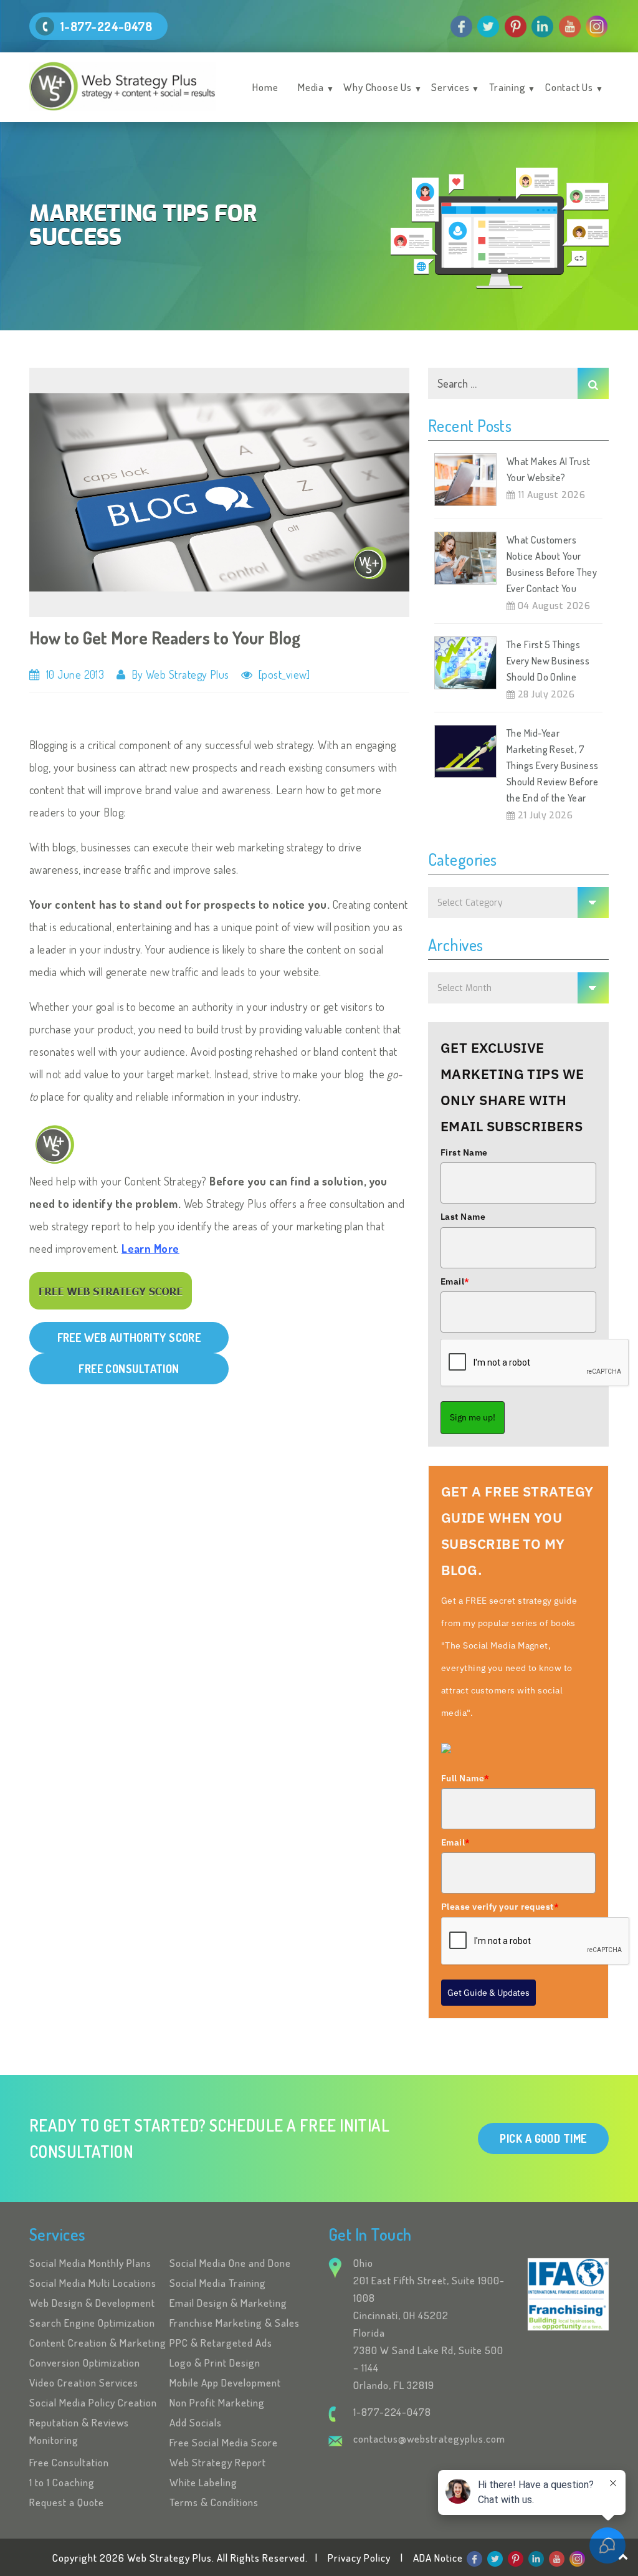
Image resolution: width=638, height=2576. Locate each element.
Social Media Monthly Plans (90, 2263)
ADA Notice (438, 2558)
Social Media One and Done (230, 2263)
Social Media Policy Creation (93, 2402)
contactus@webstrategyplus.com (429, 2439)
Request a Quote (67, 2502)
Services (450, 87)
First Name (464, 1152)
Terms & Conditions (214, 2502)
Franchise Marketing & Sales (235, 2323)
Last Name (463, 1217)
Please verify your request (500, 1907)
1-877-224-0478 (106, 26)
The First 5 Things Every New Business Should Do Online (548, 661)
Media (311, 87)
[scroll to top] (623, 2556)
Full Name (465, 1778)
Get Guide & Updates (488, 1993)
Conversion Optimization (85, 2363)
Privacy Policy (359, 2558)
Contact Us (569, 87)
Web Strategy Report (218, 2462)
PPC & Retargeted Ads (221, 2343)
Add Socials (196, 2422)
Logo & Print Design (215, 2363)
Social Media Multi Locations (93, 2283)
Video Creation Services (84, 2382)
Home (265, 87)
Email (455, 1281)
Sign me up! (473, 1417)
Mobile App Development (225, 2382)
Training (507, 87)
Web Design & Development (92, 2303)
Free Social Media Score (224, 2442)
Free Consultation (69, 2462)
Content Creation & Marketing (98, 2343)
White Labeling (203, 2482)
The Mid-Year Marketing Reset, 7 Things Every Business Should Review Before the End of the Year (552, 765)
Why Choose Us (377, 87)
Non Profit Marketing (217, 2402)
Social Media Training (218, 2283)
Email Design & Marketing (228, 2303)
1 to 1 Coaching (62, 2482)
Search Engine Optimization (92, 2323)
